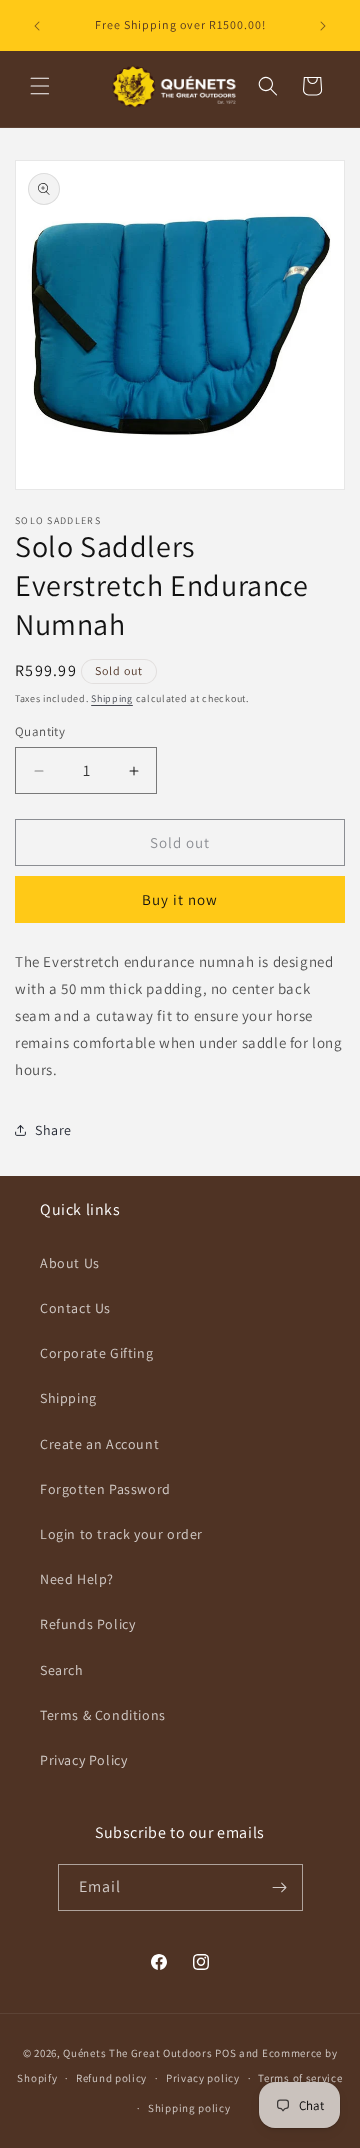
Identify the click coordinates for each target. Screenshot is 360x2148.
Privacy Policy (83, 1760)
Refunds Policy (87, 1624)
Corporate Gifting (96, 1353)
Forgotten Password (105, 1489)
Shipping (112, 698)
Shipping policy (189, 2108)
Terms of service (300, 2078)
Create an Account (99, 1444)
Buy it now (180, 899)
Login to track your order (121, 1534)
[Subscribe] (280, 1887)
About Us (70, 1263)
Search (62, 1670)
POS (225, 2053)
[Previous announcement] (37, 26)
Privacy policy (203, 2078)
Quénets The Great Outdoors (137, 2053)
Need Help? (77, 1579)
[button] (40, 86)
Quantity (40, 731)
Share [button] (53, 1130)
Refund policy (111, 2078)
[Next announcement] (323, 26)
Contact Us (75, 1308)
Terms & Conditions (103, 1715)
